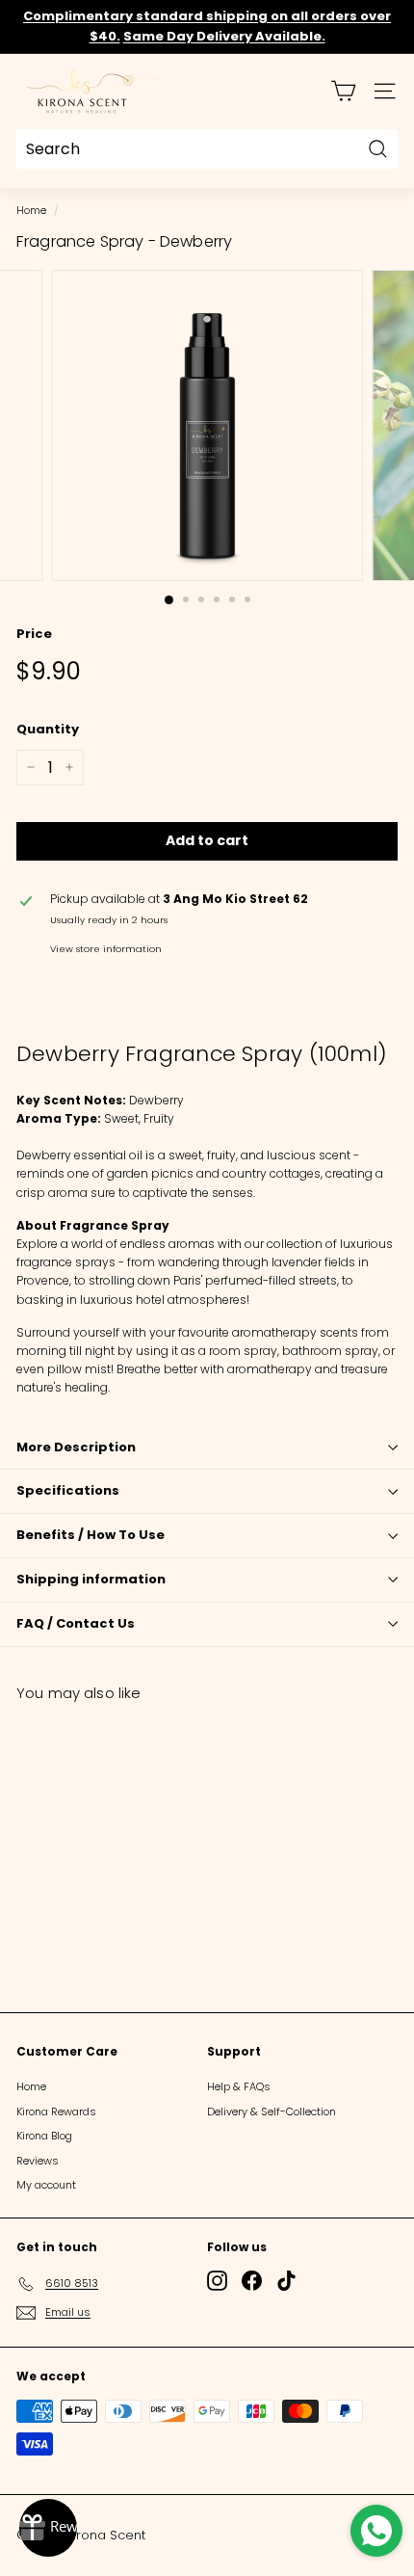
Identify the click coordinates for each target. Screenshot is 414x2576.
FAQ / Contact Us (76, 1623)
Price (34, 634)
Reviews (38, 2161)
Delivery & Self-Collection (272, 2111)
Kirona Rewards (56, 2111)
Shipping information (91, 1579)
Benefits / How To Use (91, 1535)
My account (46, 2185)
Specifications (68, 1490)
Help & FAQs (239, 2086)
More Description (76, 1447)
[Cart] (343, 91)
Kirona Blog (44, 2136)
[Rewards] (48, 2528)
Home (31, 211)
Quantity (48, 729)
